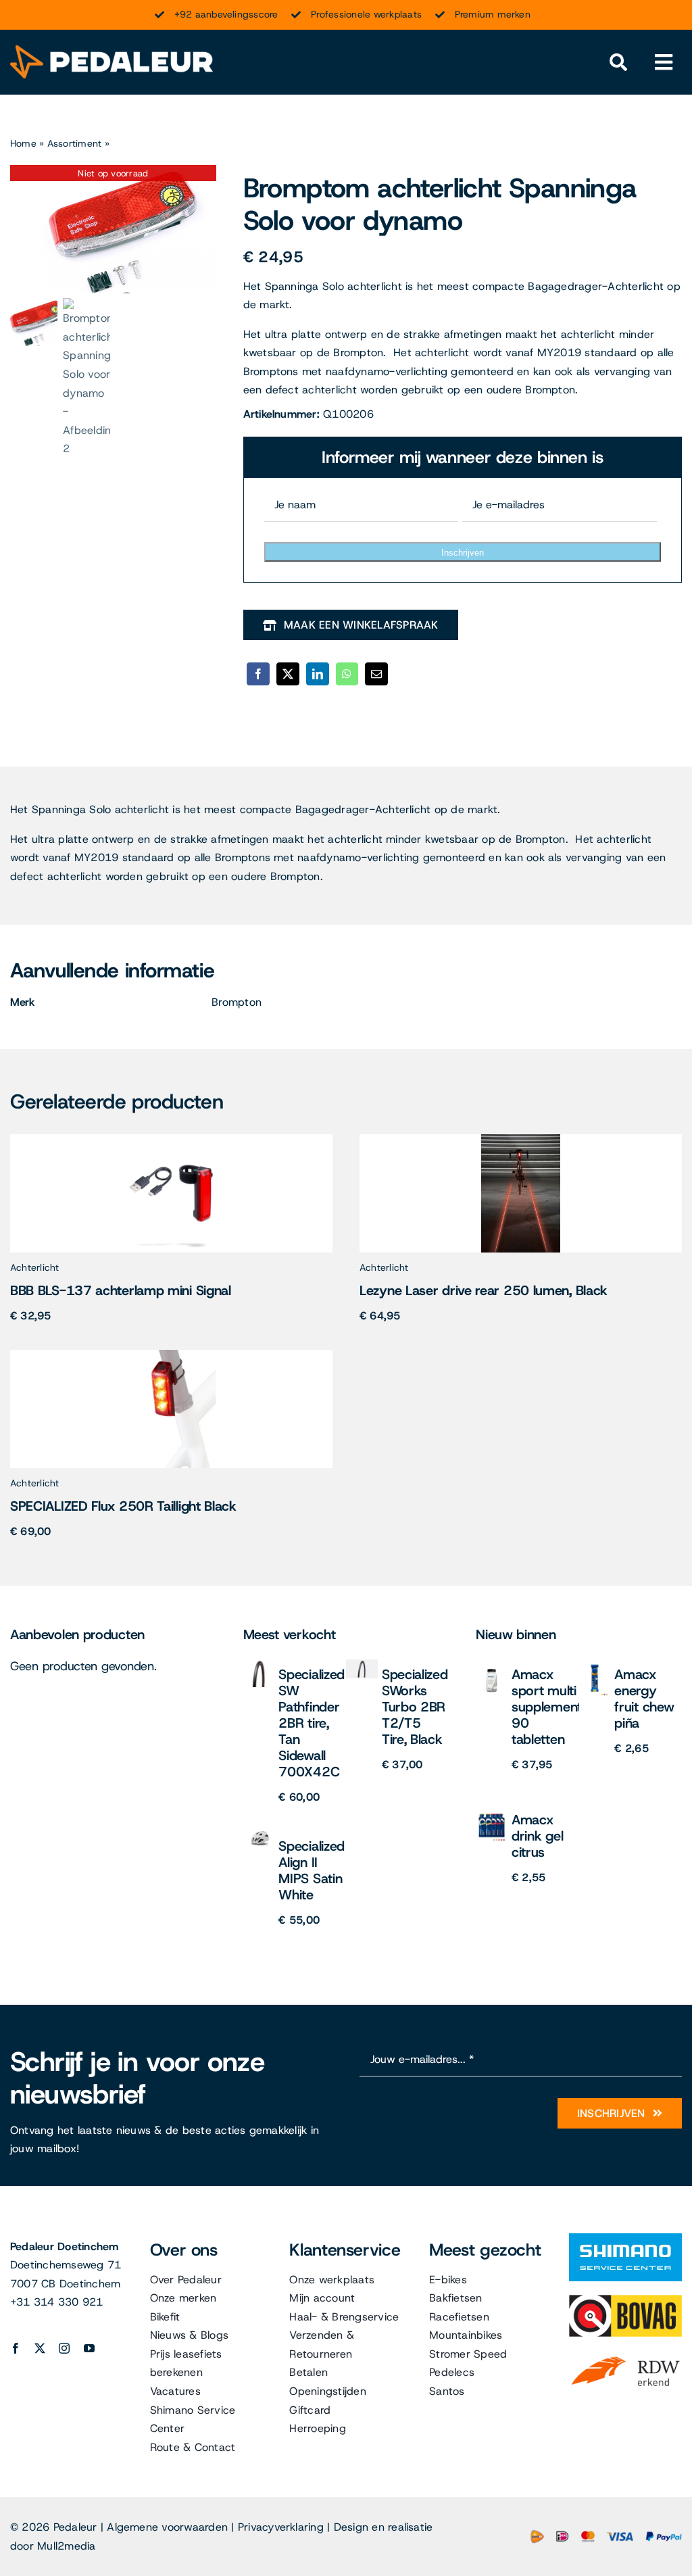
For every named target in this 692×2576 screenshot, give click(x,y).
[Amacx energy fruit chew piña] (595, 1664)
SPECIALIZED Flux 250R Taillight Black (123, 1506)
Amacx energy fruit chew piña (644, 1699)
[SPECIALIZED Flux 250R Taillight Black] (171, 1355)
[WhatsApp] (347, 674)
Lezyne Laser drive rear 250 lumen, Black (484, 1290)
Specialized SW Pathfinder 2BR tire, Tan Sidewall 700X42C (312, 1723)
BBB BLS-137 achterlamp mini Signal (121, 1290)
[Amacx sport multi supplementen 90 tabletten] (492, 1664)
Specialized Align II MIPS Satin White (312, 1870)
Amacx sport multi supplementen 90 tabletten (554, 1707)
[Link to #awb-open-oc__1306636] (618, 63)
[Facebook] (258, 674)
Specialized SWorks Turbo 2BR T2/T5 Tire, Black (415, 1707)
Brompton (237, 1002)
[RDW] (625, 2355)
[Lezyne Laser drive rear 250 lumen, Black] (521, 1139)
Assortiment (75, 143)
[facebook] (16, 2348)
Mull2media (66, 2546)
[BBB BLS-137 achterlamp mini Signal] (171, 1139)
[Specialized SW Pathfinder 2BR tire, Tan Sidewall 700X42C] (259, 1664)
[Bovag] (625, 2300)
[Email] (376, 674)
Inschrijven (463, 553)
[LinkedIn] (318, 674)
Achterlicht (35, 1267)
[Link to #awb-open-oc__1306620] (664, 63)
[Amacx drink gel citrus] (492, 1810)
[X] (288, 674)
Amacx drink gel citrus (537, 1836)
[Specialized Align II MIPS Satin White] (259, 1836)
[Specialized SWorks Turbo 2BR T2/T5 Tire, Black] (362, 1664)
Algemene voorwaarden (167, 2527)
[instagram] (64, 2348)
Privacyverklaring (281, 2527)
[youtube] (89, 2348)
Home (23, 143)
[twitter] (40, 2348)
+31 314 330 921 (57, 2302)
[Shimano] (625, 2238)
